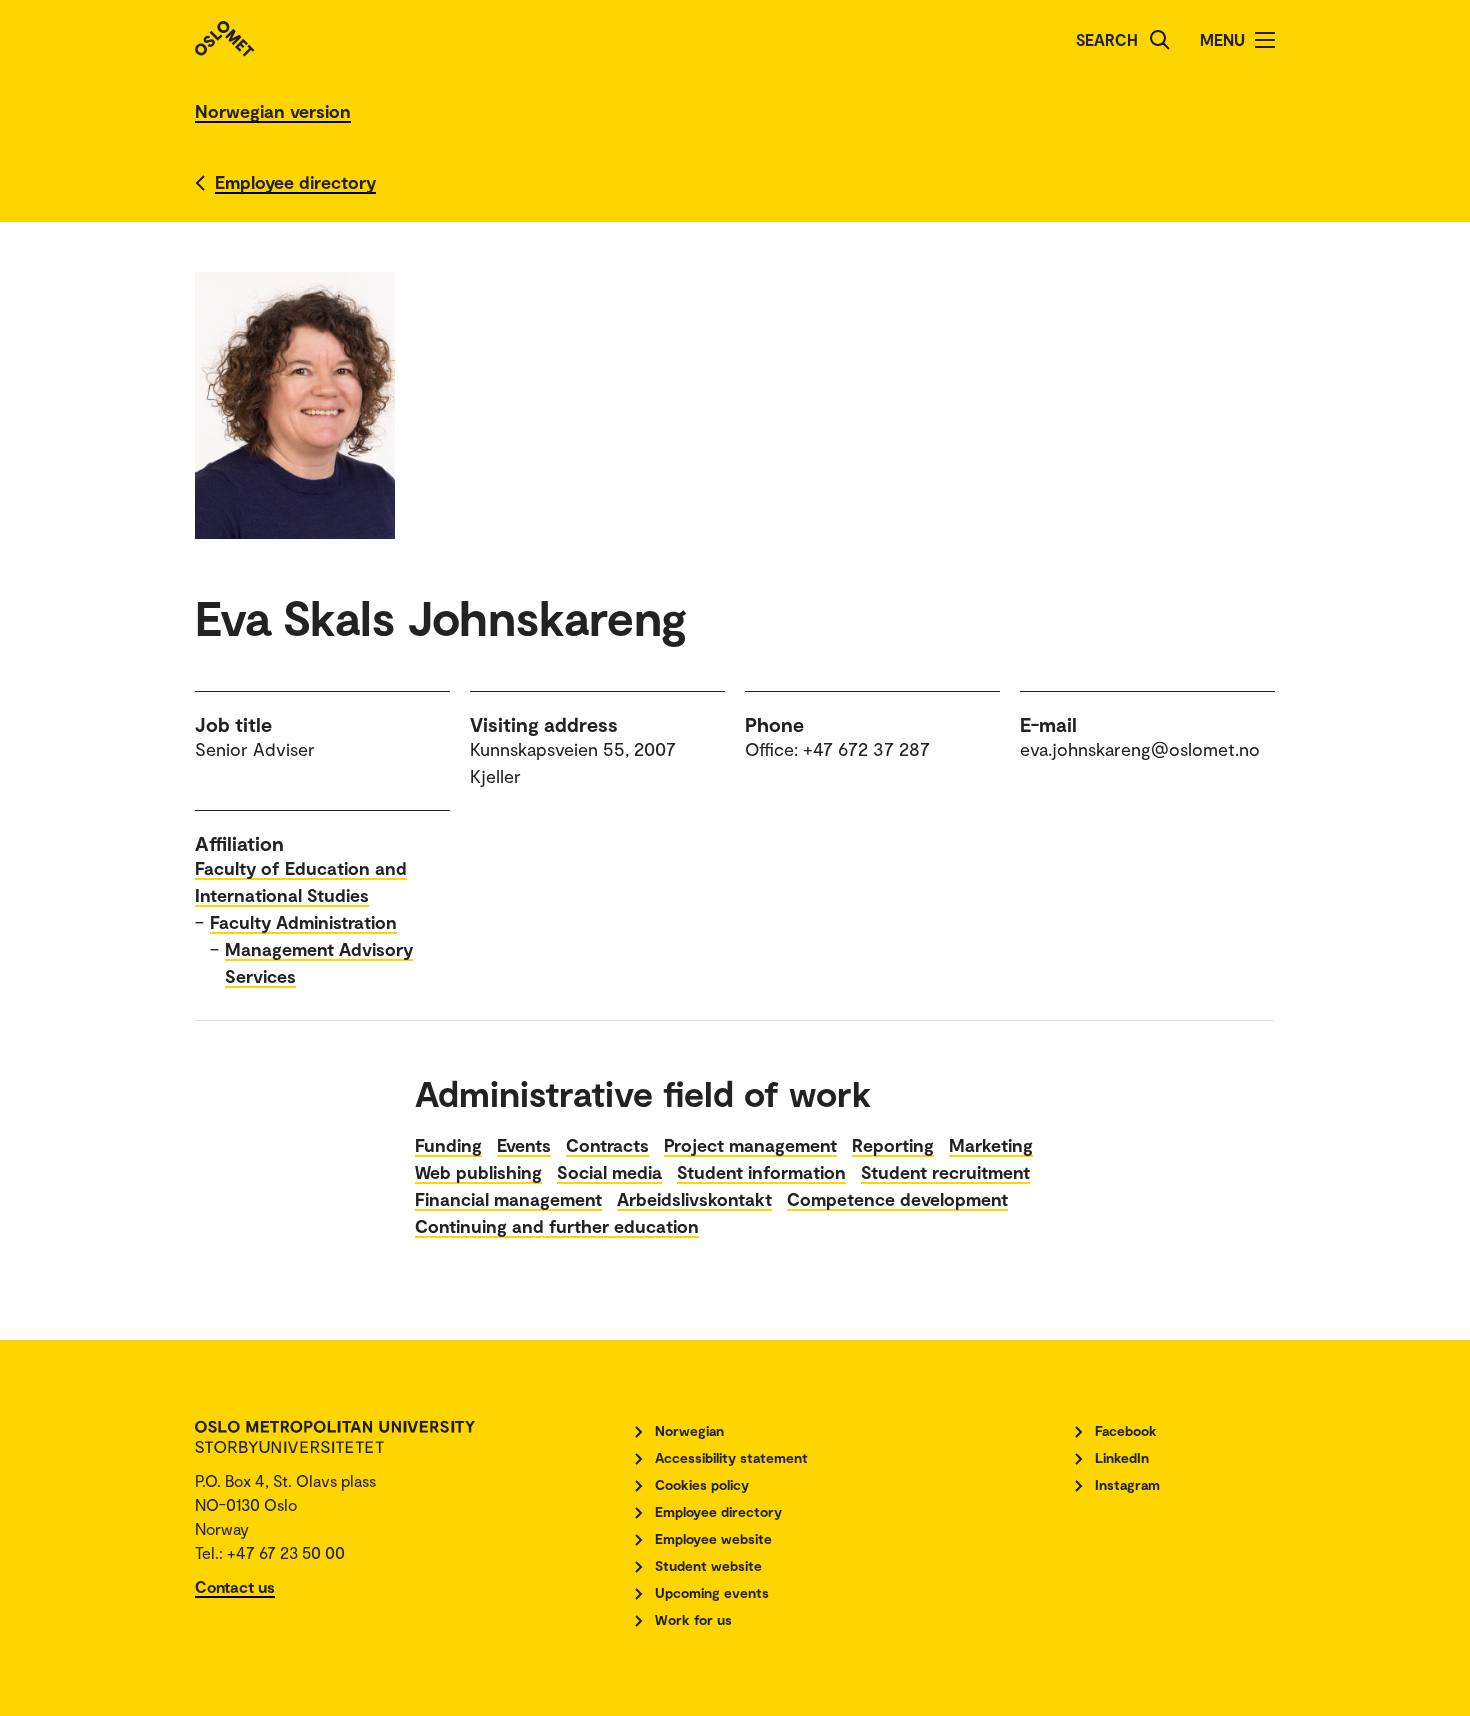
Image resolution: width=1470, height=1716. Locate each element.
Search (1107, 39)
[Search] (1160, 40)
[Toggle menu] (1265, 40)
